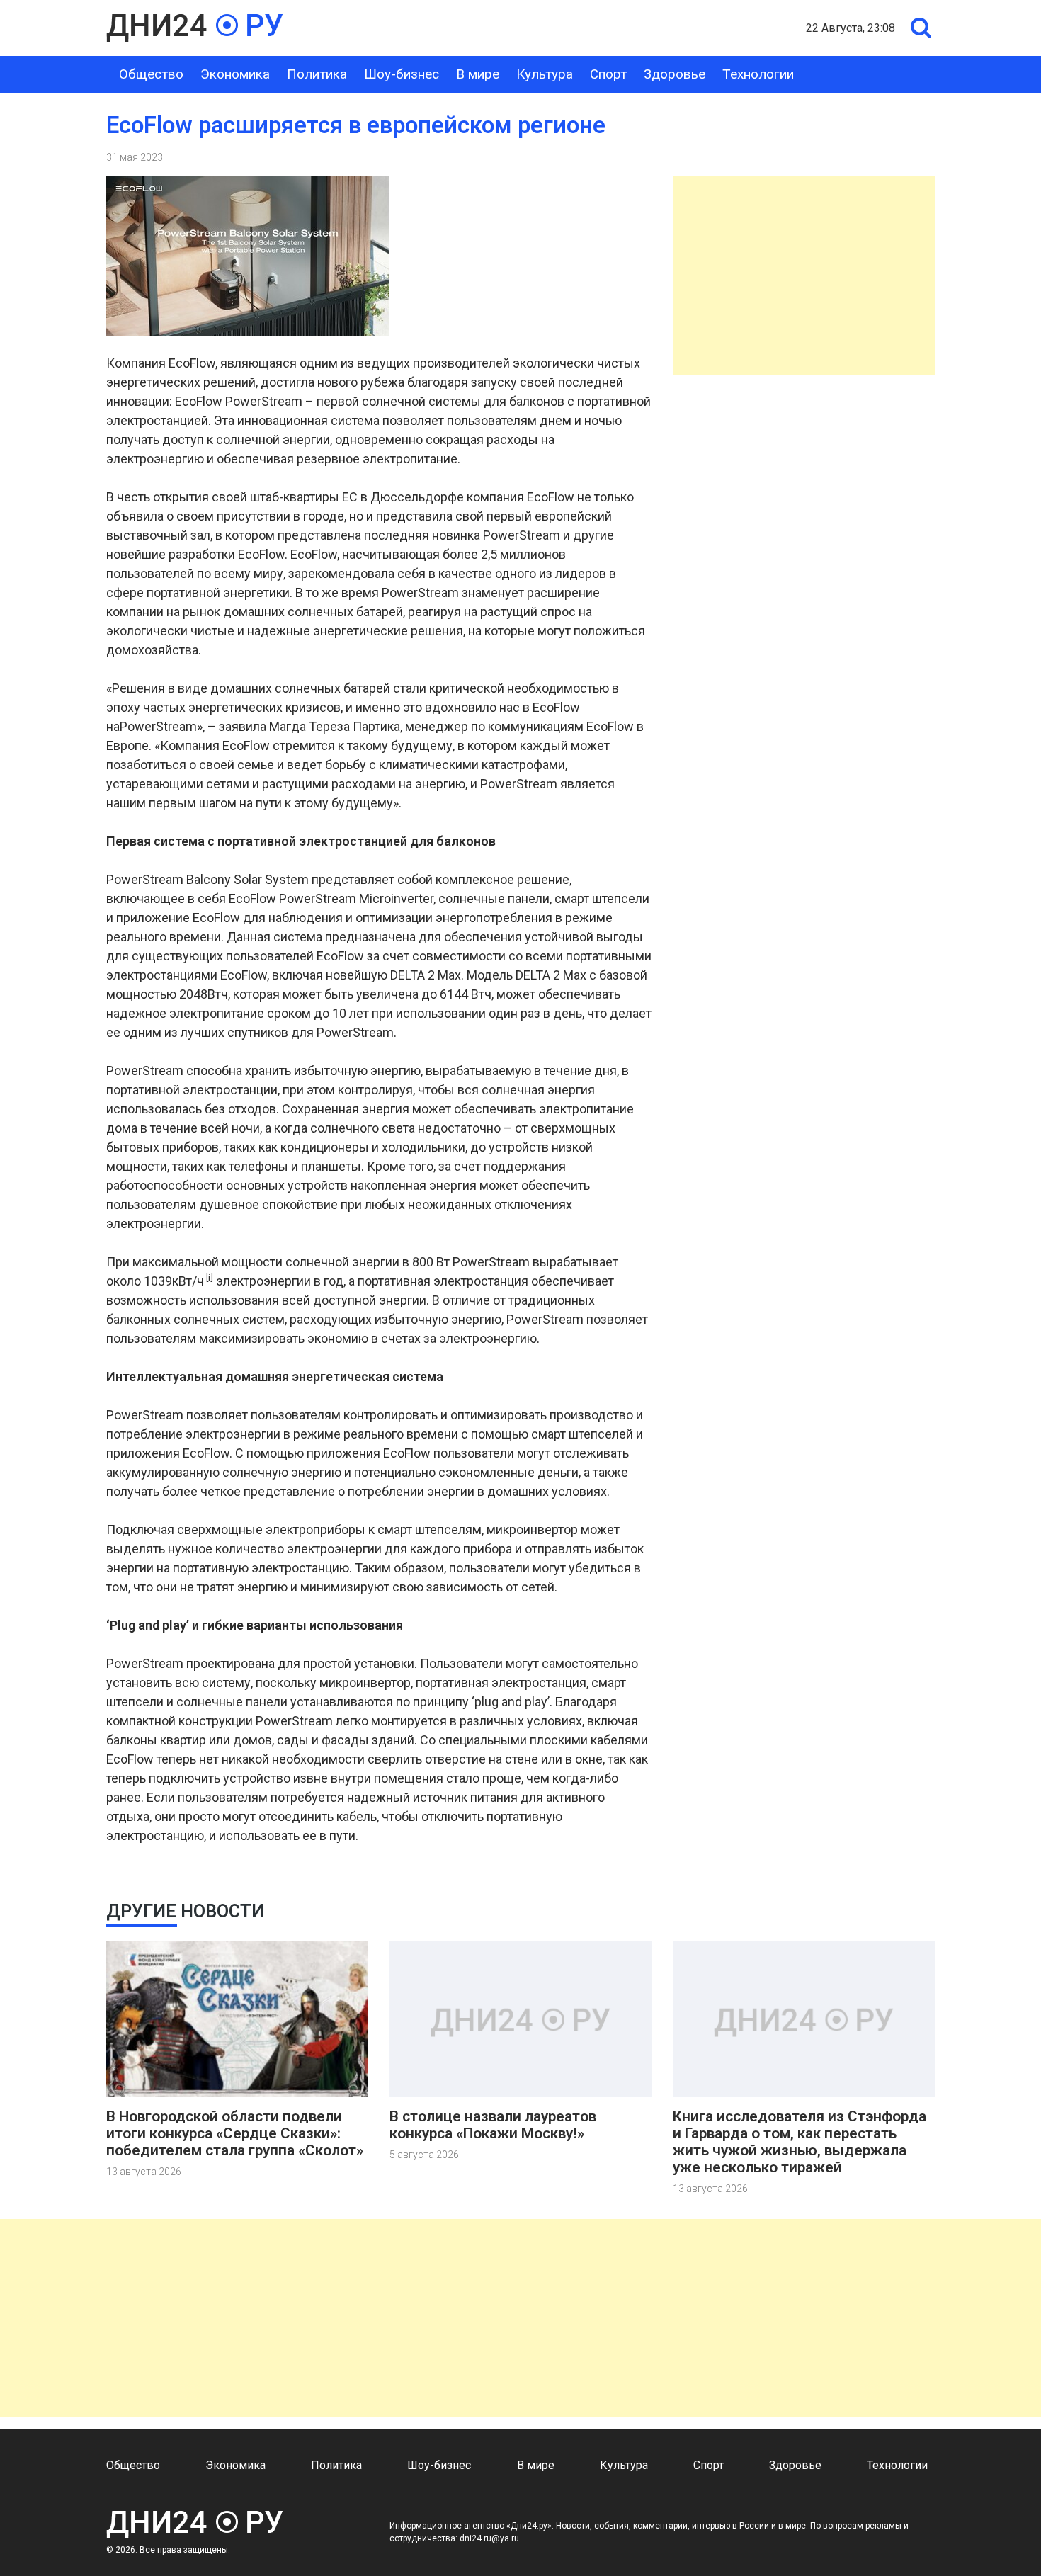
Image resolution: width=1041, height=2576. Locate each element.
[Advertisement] (804, 276)
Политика (317, 74)
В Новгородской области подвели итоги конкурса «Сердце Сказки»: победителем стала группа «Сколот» (235, 2133)
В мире (478, 74)
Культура (545, 74)
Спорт (608, 74)
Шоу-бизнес (402, 74)
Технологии (758, 74)
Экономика (235, 74)
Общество (151, 74)
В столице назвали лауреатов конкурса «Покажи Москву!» (493, 2125)
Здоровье (675, 74)
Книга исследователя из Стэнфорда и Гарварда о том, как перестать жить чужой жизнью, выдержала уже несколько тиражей (800, 2142)
